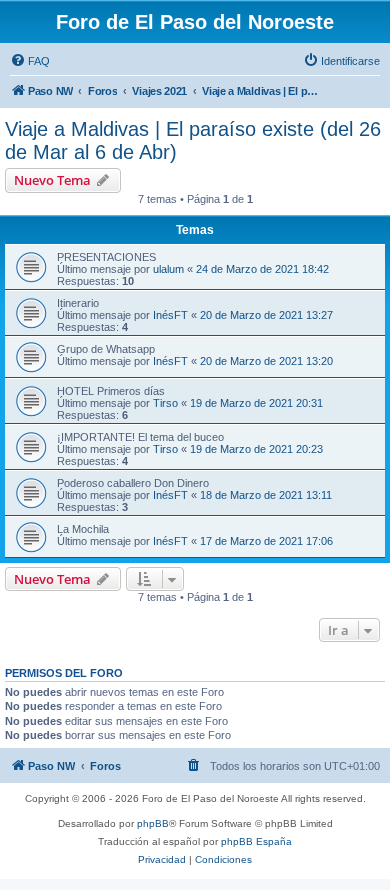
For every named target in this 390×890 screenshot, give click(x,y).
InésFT (170, 315)
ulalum (168, 269)
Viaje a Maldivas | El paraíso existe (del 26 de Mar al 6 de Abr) (193, 140)
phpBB (153, 823)
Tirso (165, 403)
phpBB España (256, 841)
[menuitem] (30, 61)
